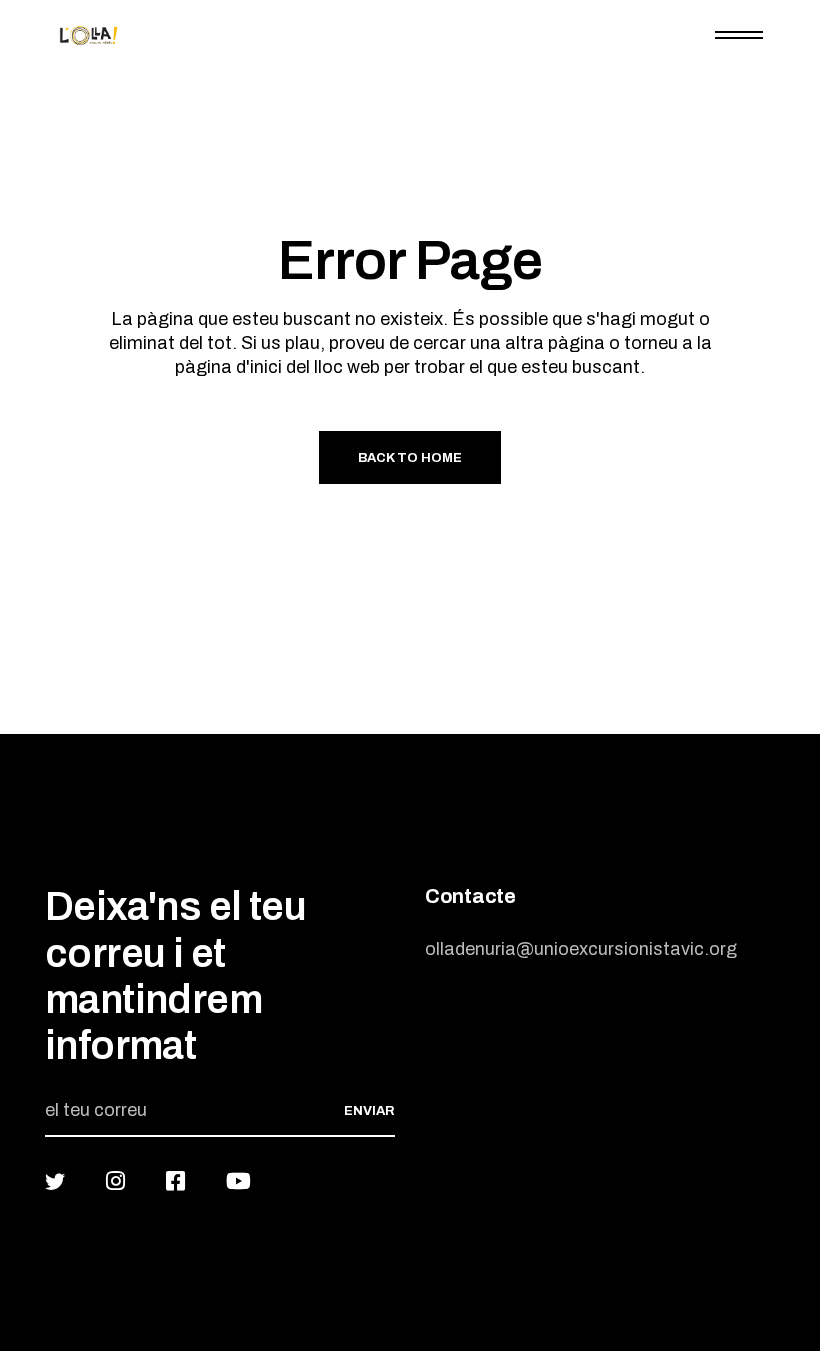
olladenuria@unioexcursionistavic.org (581, 949)
